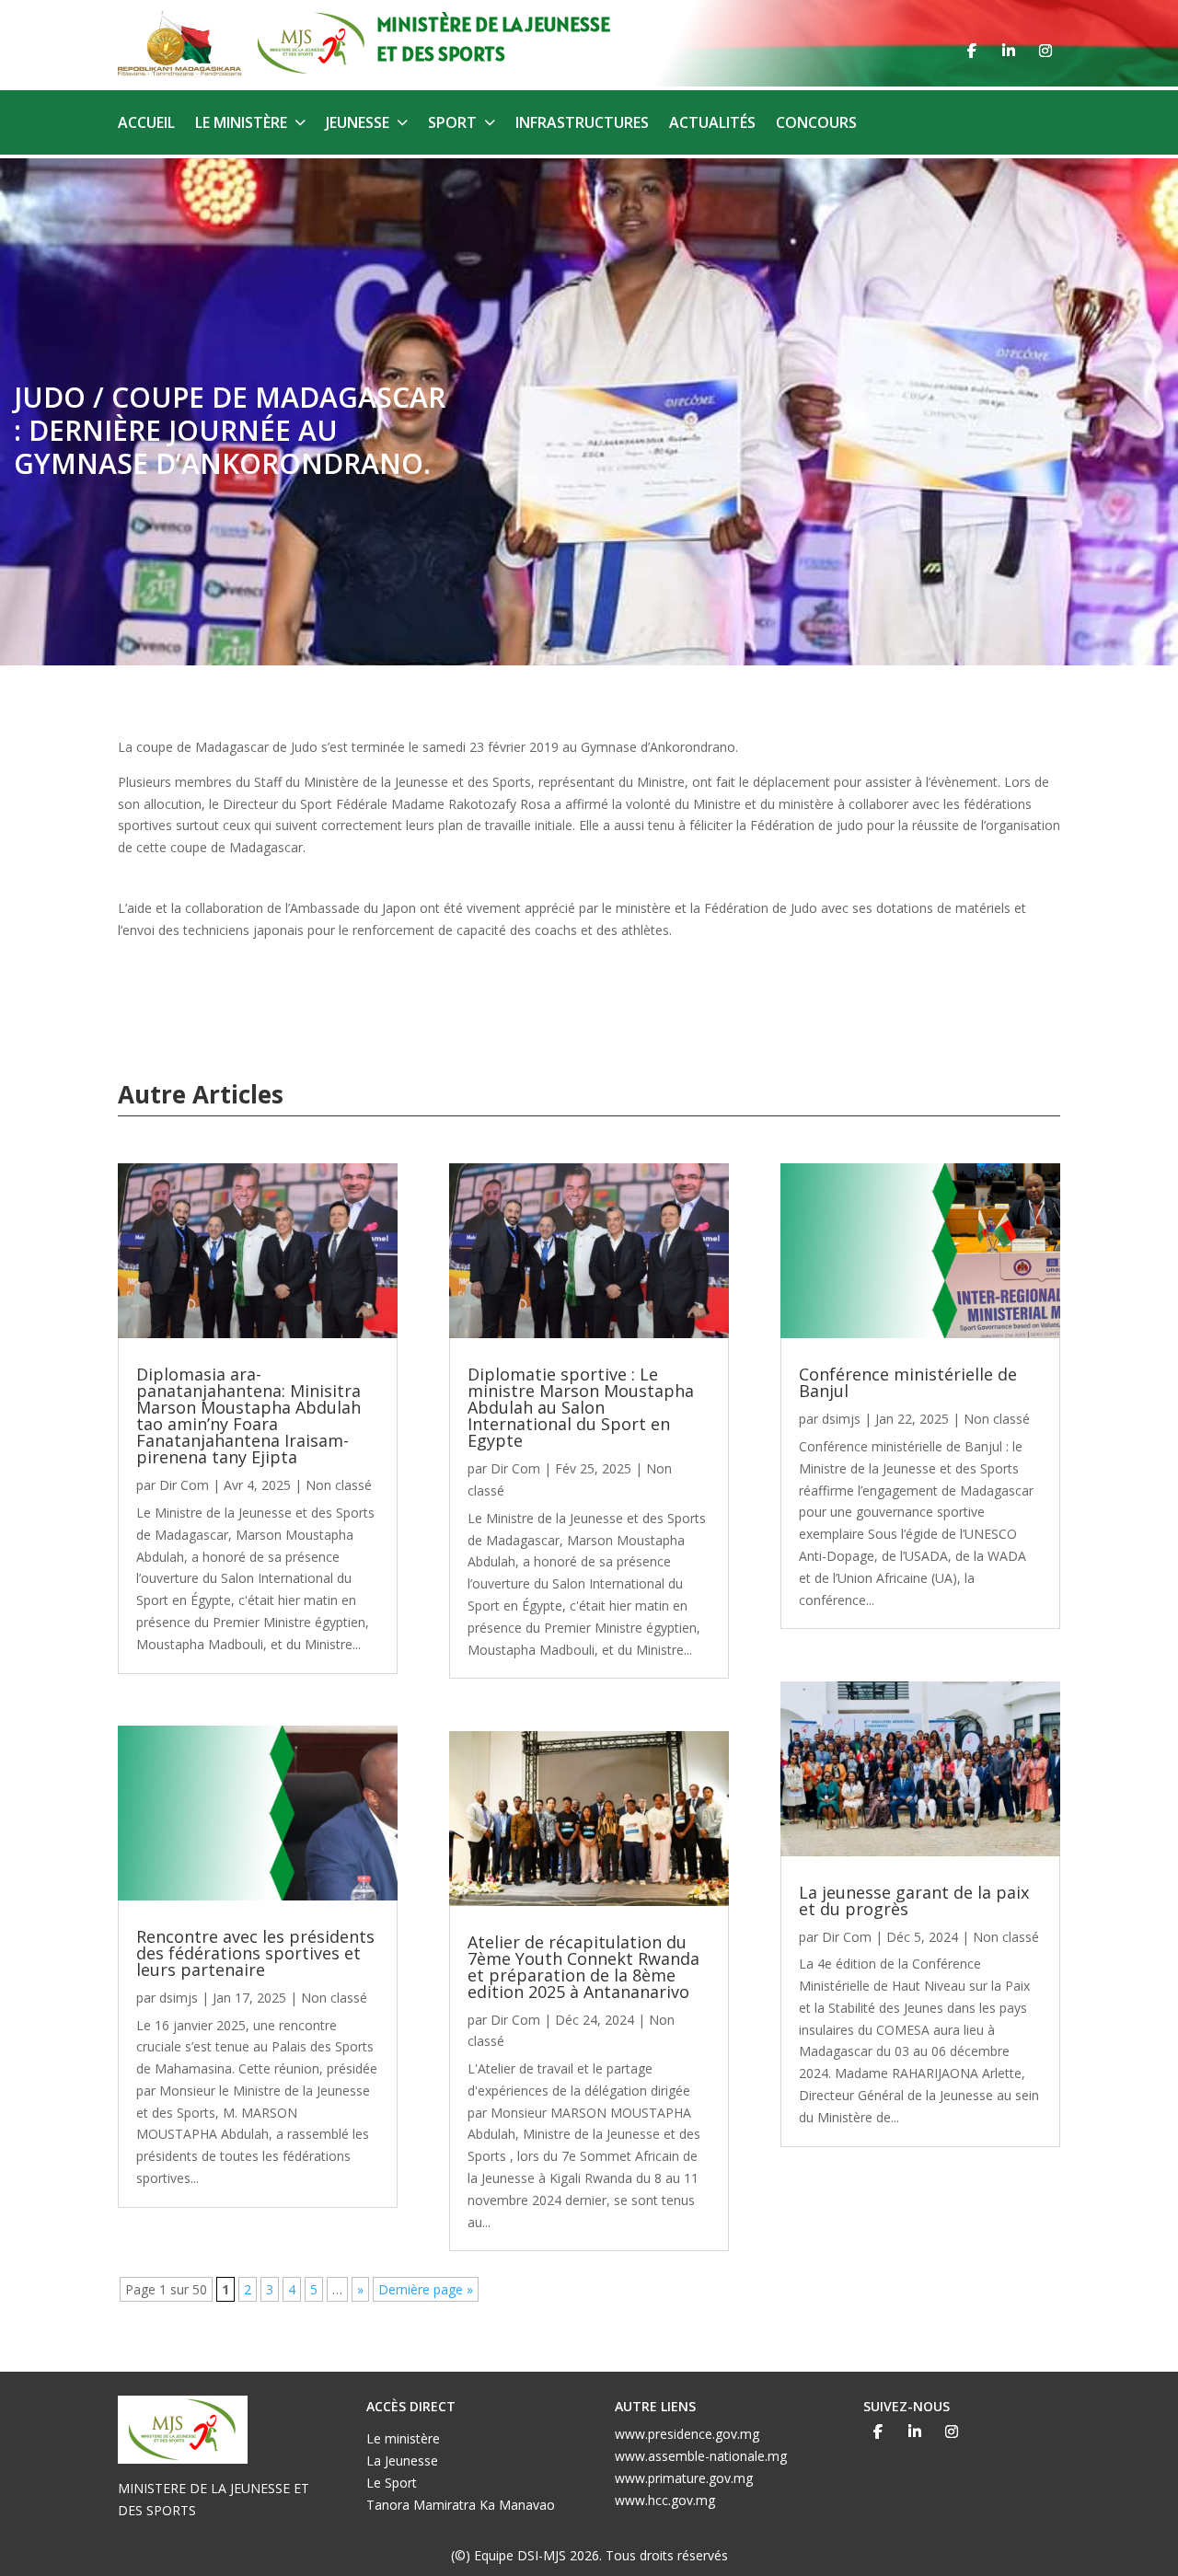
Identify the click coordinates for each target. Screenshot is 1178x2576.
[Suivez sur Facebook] (972, 51)
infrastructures (582, 124)
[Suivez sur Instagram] (1045, 51)
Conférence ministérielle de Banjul (908, 1382)
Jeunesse (358, 124)
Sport (452, 124)
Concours (816, 124)
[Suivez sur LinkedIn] (1009, 51)
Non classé (339, 1485)
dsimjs (179, 1998)
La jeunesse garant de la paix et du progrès (914, 1900)
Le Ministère (241, 124)
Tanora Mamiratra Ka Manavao (461, 2505)
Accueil (146, 124)
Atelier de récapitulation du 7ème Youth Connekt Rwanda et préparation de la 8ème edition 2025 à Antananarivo (583, 1967)
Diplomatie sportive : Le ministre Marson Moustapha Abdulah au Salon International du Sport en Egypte (581, 1407)
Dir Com (184, 1485)
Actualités (712, 124)
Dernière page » (426, 2289)
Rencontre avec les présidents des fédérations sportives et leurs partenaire (255, 1953)
